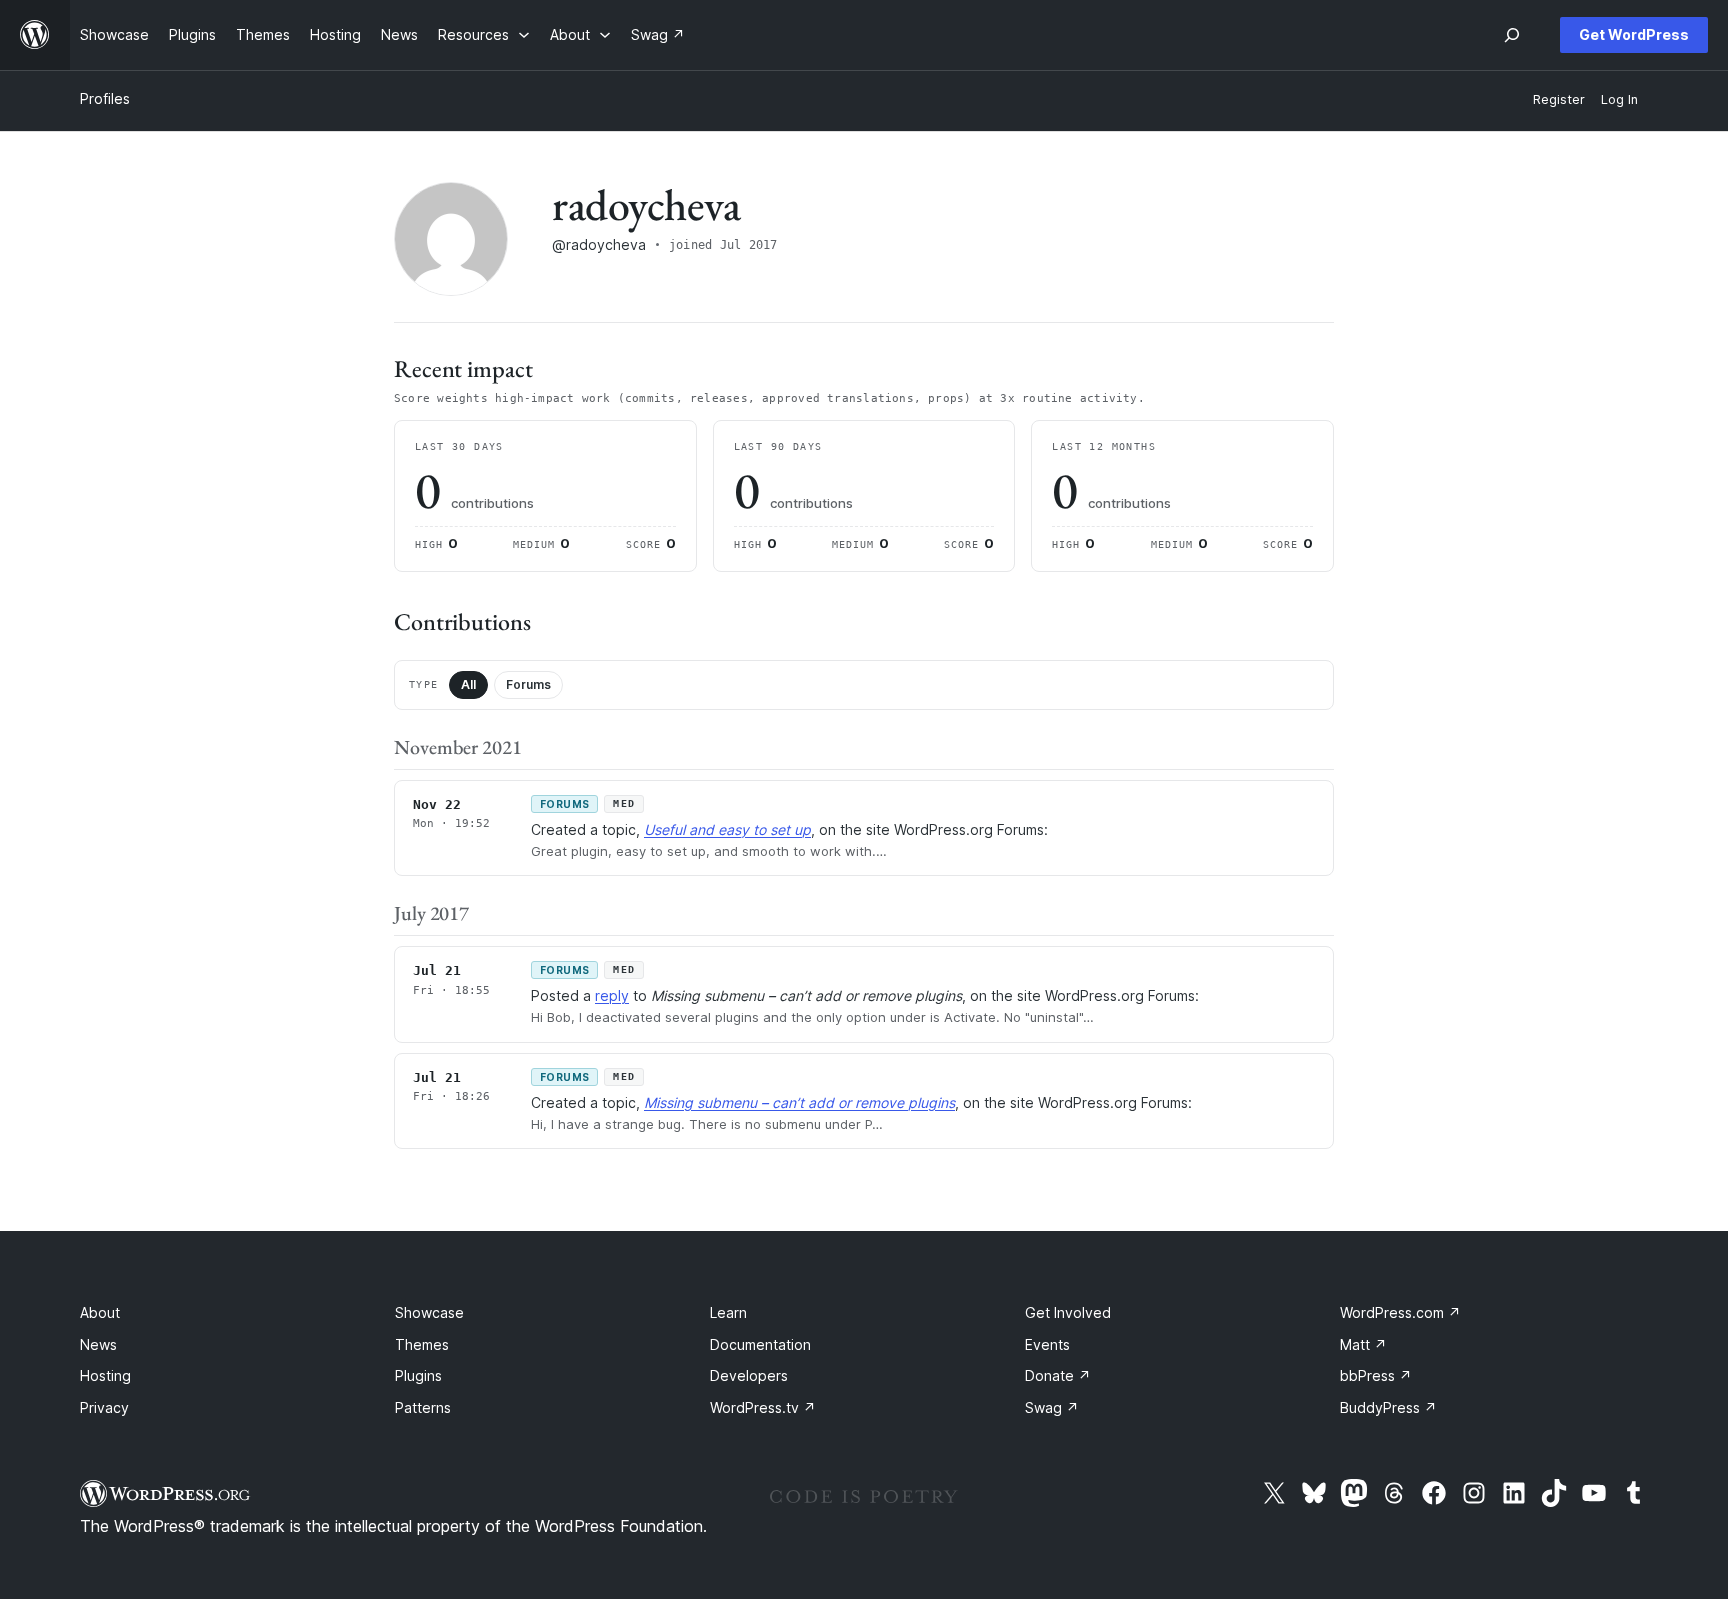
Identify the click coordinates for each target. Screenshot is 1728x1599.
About (100, 1312)
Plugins (418, 1375)
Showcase (429, 1312)
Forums (528, 684)
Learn (728, 1312)
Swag (1052, 1407)
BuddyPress (1388, 1407)
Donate (1058, 1375)
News (98, 1344)
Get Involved (1068, 1312)
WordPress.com (1400, 1312)
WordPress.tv (763, 1407)
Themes (422, 1344)
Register (1559, 99)
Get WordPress (1634, 34)
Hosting (105, 1375)
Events (1047, 1344)
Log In (1619, 99)
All (468, 684)
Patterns (423, 1407)
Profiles (105, 98)
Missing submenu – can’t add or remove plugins (799, 1102)
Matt (1363, 1344)
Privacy (104, 1407)
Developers (749, 1375)
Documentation (760, 1344)
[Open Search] (1512, 35)
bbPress (1376, 1375)
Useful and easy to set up (727, 829)
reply (612, 995)
